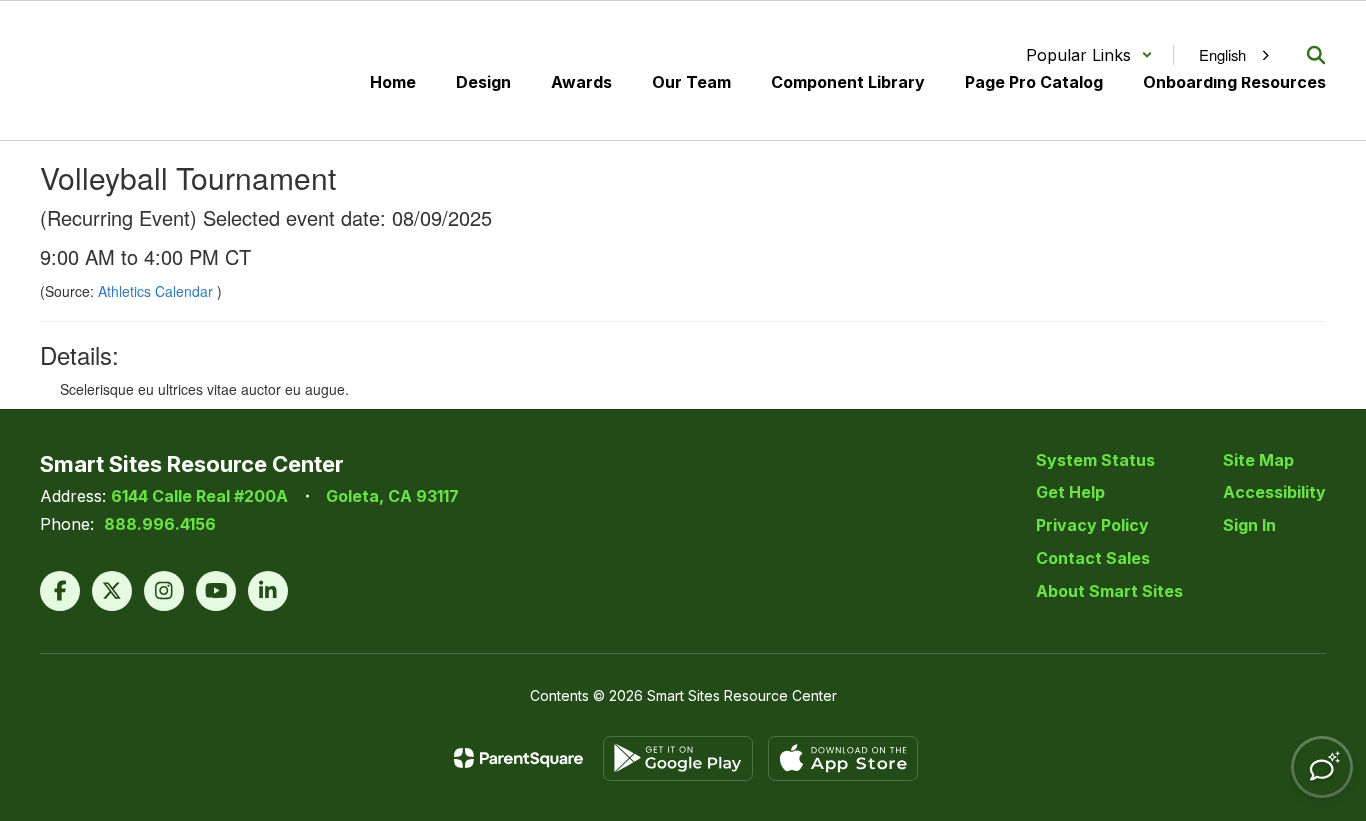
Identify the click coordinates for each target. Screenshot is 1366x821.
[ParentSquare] (518, 758)
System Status (1095, 460)
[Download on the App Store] (843, 758)
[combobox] (1230, 55)
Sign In (1249, 525)
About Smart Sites (1109, 591)
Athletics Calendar (157, 291)
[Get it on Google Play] (678, 758)
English (1222, 54)
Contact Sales (1093, 558)
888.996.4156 (160, 524)
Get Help (1070, 492)
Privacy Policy (1092, 525)
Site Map (1258, 460)
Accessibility (1274, 492)
